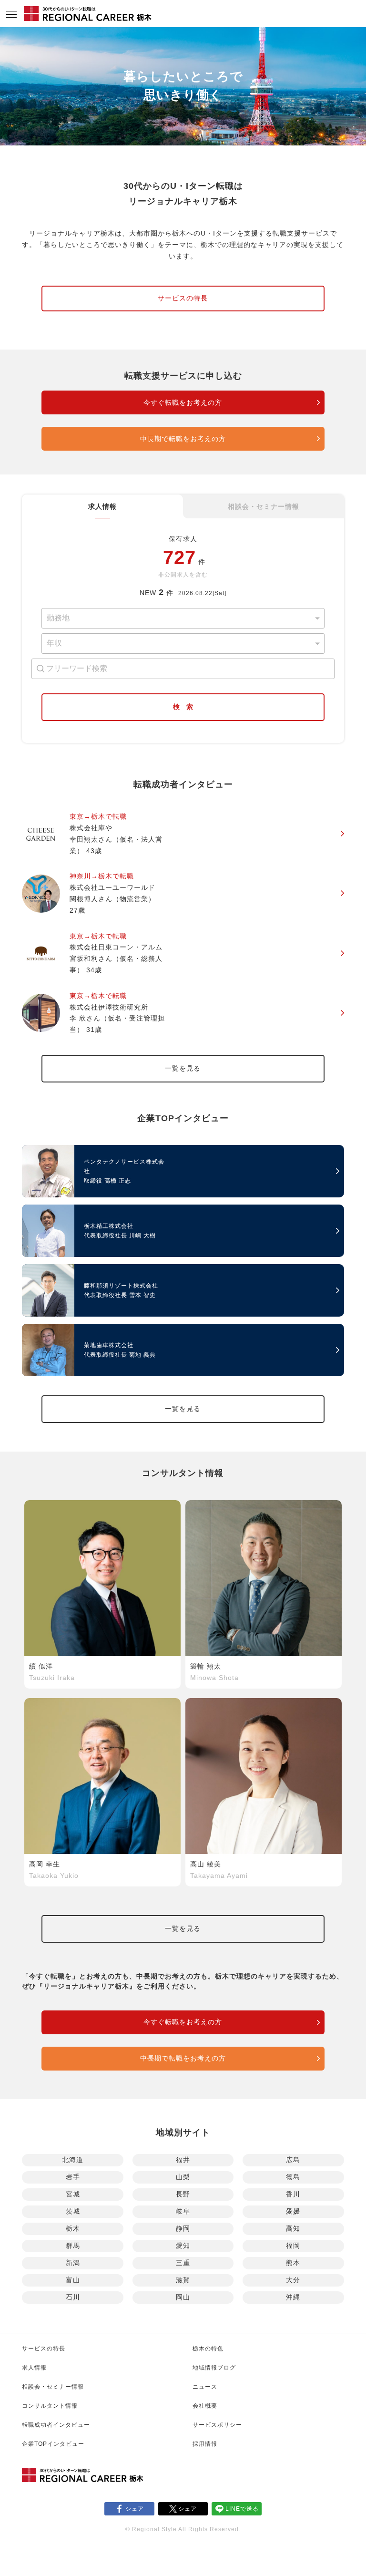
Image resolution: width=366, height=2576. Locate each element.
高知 (293, 2228)
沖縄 (293, 2297)
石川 (73, 2297)
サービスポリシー (217, 2425)
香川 (293, 2194)
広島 (293, 2160)
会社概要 (205, 2406)
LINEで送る (242, 2509)
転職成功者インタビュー (56, 2425)
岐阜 (183, 2211)
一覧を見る (183, 1068)
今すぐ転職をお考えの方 (183, 402)
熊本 (293, 2263)
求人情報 (102, 506)
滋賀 (183, 2280)
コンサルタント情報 (50, 2406)
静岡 (183, 2228)
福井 (183, 2160)
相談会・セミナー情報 (264, 506)
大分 (293, 2280)
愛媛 (293, 2211)
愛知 (183, 2246)
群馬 (73, 2246)
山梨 (183, 2177)
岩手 (73, 2177)
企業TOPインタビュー (53, 2444)
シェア (135, 2509)
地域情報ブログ (214, 2368)
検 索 (183, 707)
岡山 (183, 2297)
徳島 (293, 2177)
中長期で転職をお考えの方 (183, 439)
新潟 (73, 2263)
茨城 (73, 2211)
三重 (183, 2263)
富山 (73, 2280)
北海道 (73, 2160)
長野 (183, 2194)
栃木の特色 (208, 2349)
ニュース (205, 2387)
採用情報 (205, 2444)
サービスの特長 (183, 298)
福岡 (293, 2246)
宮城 (73, 2194)
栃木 (73, 2228)
